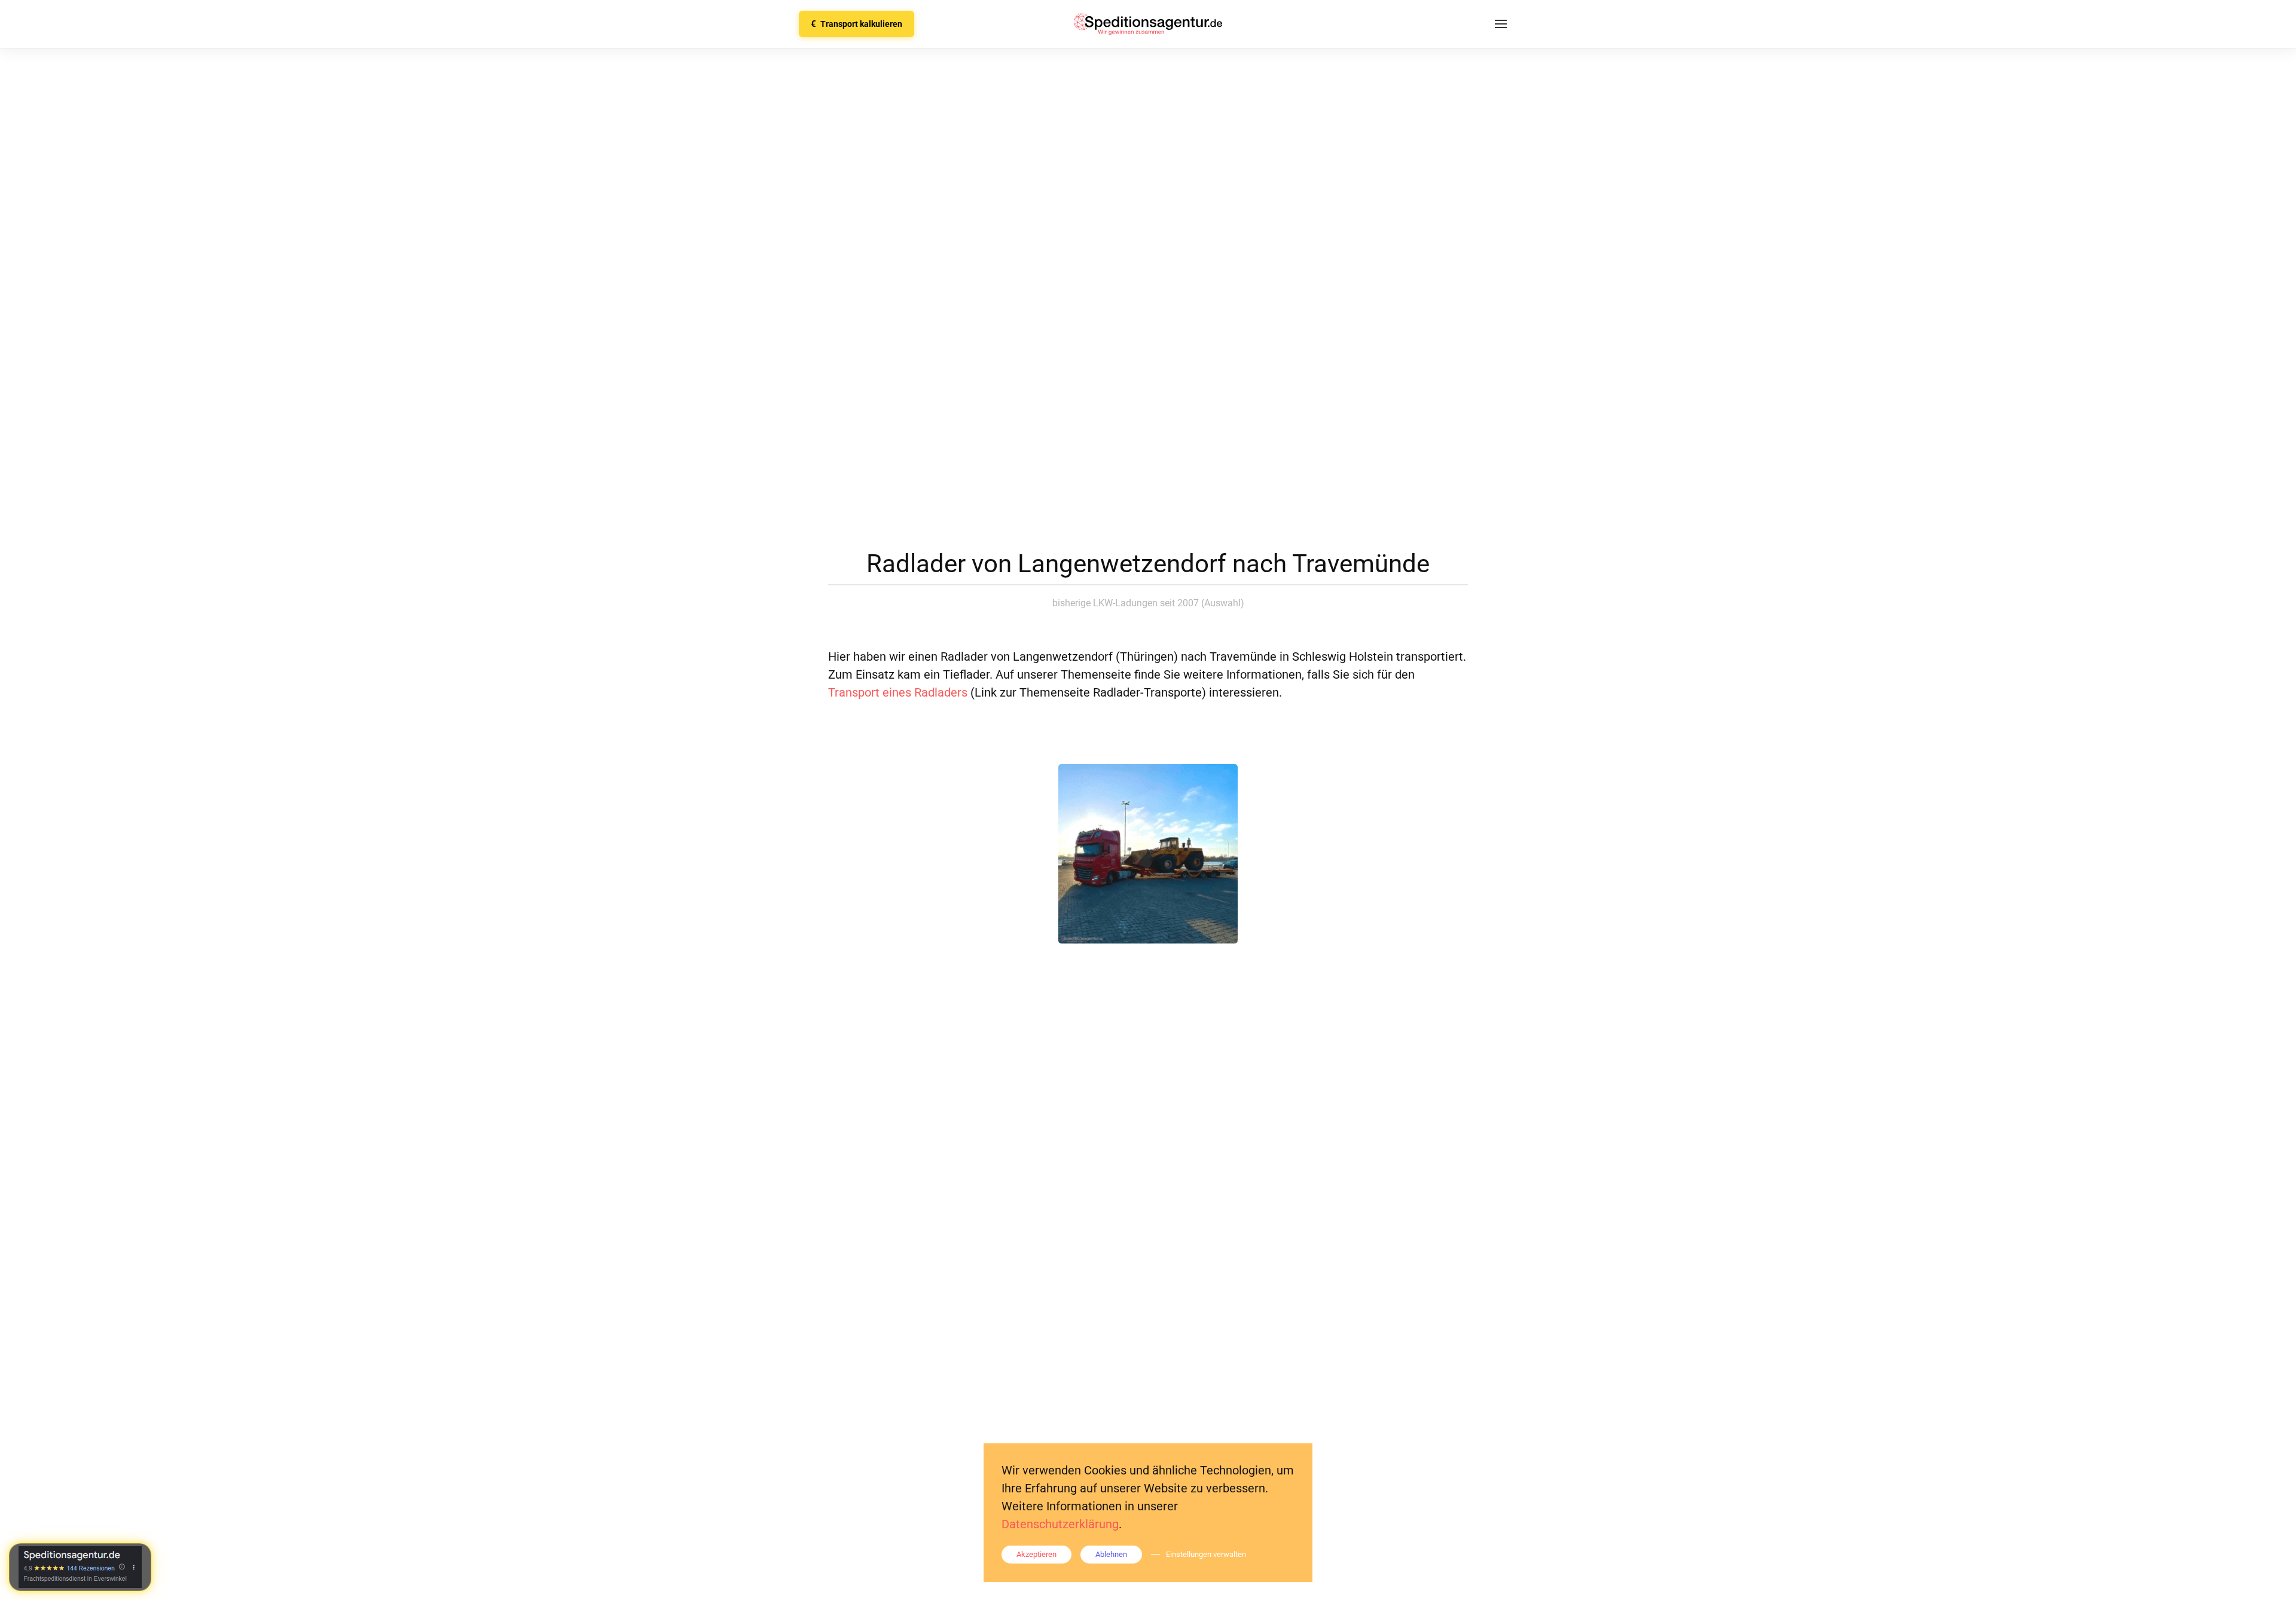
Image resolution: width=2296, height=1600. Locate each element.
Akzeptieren (1036, 1554)
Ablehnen (1111, 1554)
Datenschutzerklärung (1060, 1524)
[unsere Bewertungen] (80, 1567)
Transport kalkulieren (857, 24)
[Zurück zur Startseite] (1148, 24)
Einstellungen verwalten (1206, 1554)
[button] (1501, 24)
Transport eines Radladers (898, 692)
